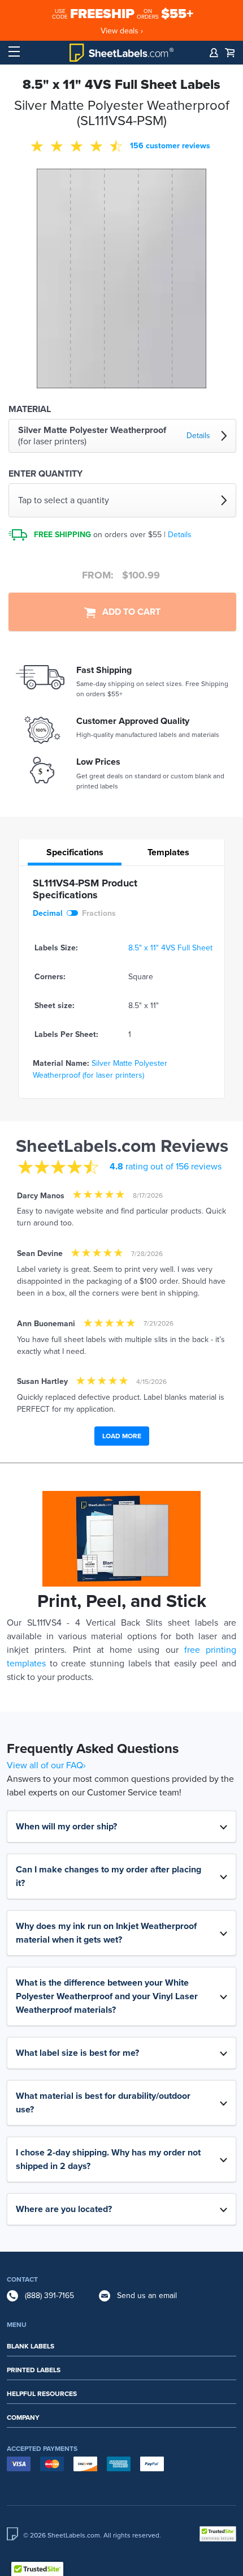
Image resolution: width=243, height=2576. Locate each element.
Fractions (99, 913)
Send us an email (147, 2296)
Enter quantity (45, 474)
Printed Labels (34, 2370)
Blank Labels (31, 2346)
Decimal (48, 913)
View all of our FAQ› (46, 1765)
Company (23, 2418)
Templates (168, 852)
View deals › (122, 31)
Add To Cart (128, 612)
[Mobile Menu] (14, 52)
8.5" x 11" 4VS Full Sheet (170, 948)
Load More (122, 1436)
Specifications (75, 852)
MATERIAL (30, 409)
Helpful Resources (42, 2394)
